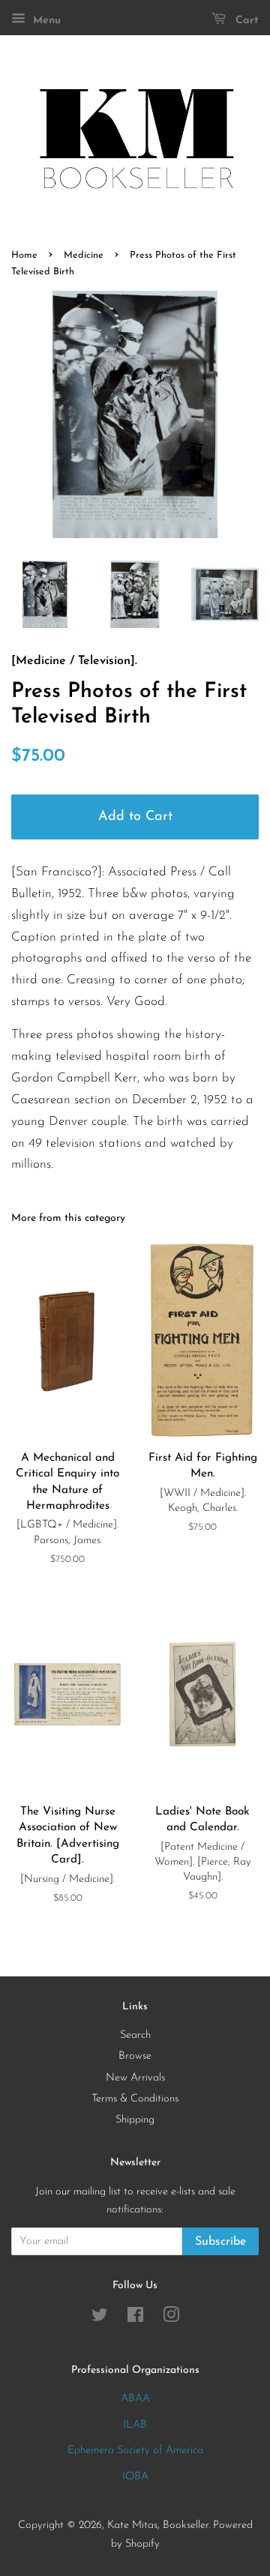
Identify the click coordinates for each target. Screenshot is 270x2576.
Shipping (135, 2120)
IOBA (135, 2477)
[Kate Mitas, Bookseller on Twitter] (100, 2319)
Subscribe (220, 2242)
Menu (45, 21)
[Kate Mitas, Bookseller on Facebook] (135, 2319)
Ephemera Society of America (135, 2450)
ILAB (135, 2425)
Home (24, 255)
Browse (135, 2056)
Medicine (84, 255)
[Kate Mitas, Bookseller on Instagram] (171, 2319)
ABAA (135, 2399)
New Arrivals (135, 2078)
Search (135, 2035)
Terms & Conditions (135, 2099)
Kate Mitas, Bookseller (158, 2525)
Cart (245, 21)
